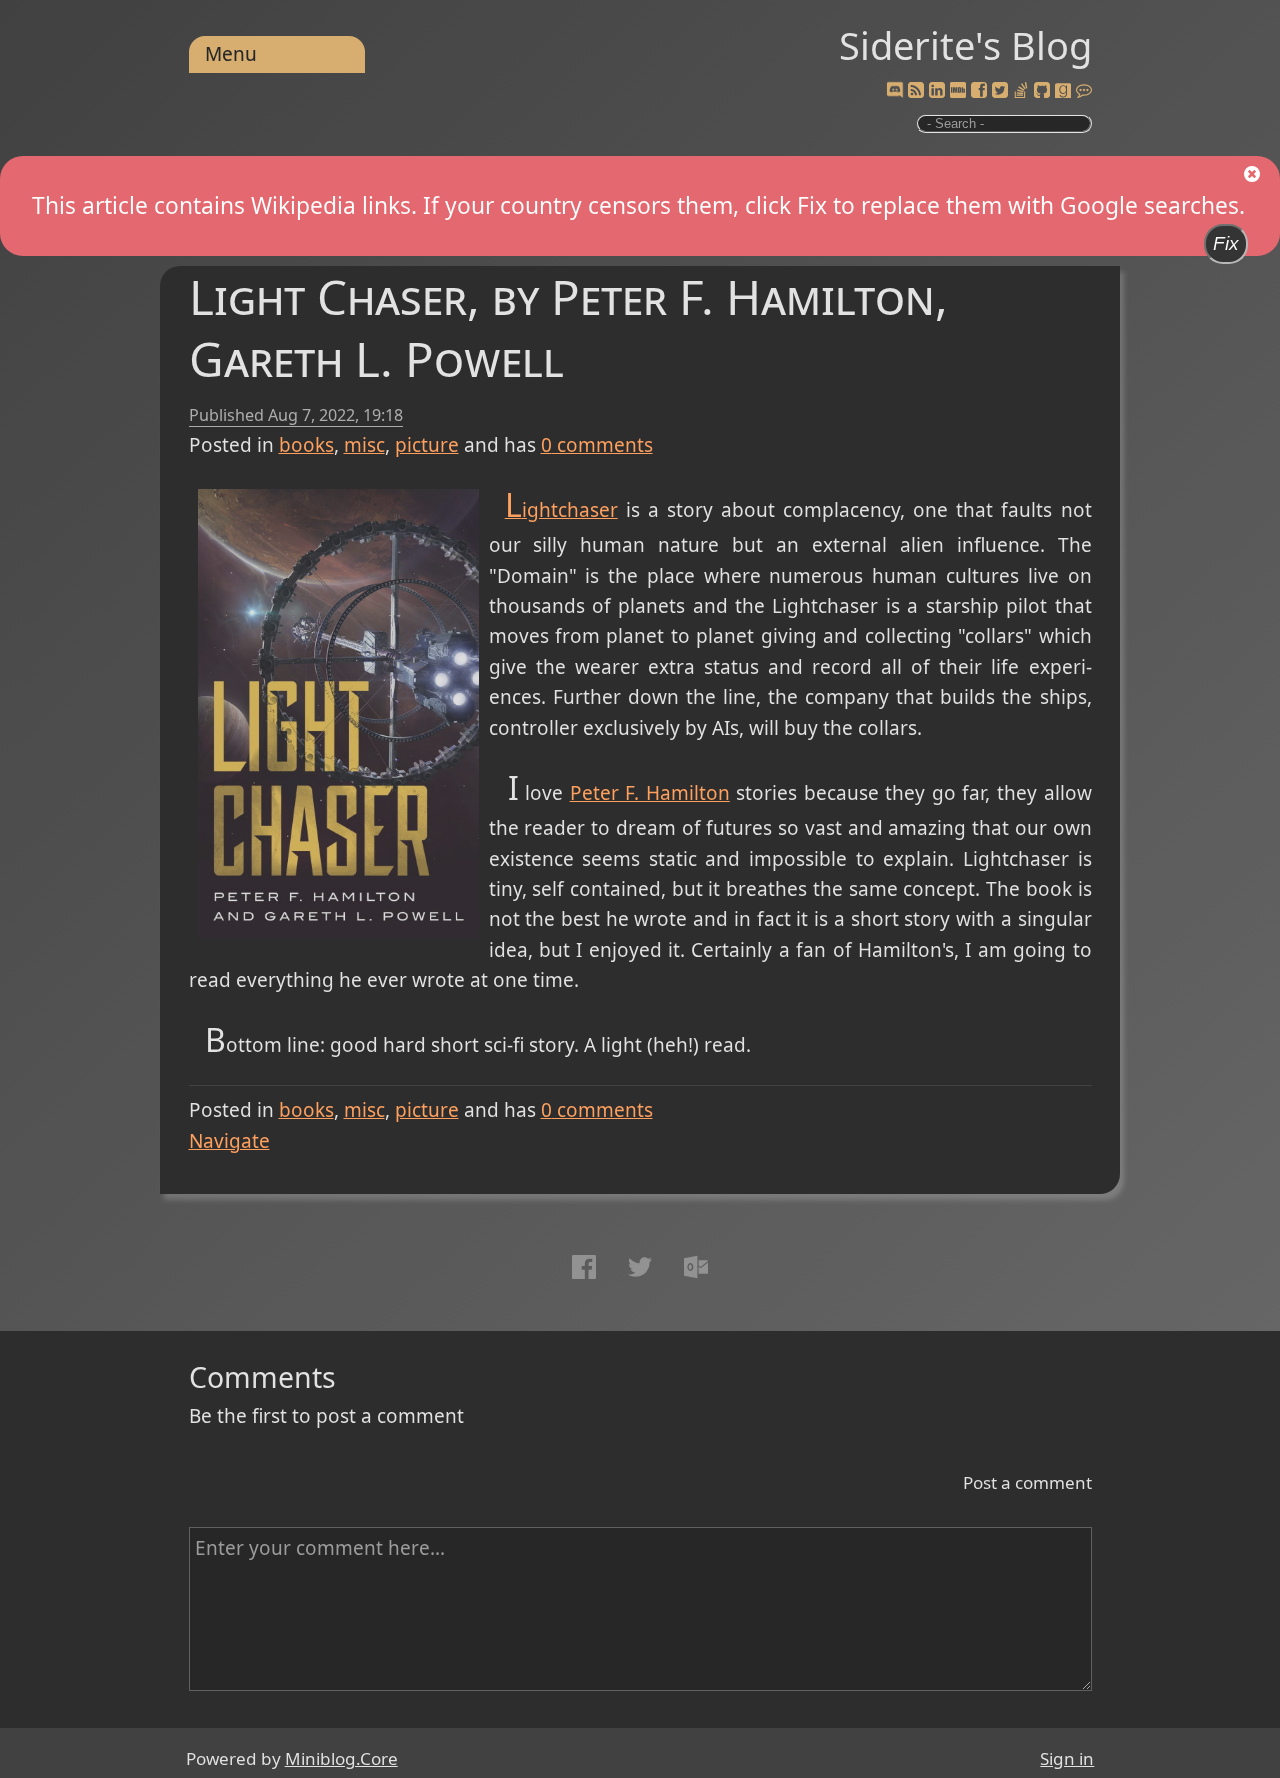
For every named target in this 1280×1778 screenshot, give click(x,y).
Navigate (229, 1141)
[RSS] (916, 91)
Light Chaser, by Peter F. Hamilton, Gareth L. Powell (568, 327)
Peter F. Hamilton (650, 793)
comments (597, 445)
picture (427, 445)
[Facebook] (979, 91)
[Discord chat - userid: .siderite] (894, 91)
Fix (1226, 243)
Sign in (1067, 1758)
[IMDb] (958, 91)
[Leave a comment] (1084, 91)
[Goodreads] (1063, 91)
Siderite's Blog (965, 45)
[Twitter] (1000, 91)
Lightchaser (561, 510)
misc (364, 445)
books (306, 445)
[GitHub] (1042, 91)
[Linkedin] (937, 91)
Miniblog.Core (341, 1758)
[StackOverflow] (1021, 91)
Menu (231, 54)
